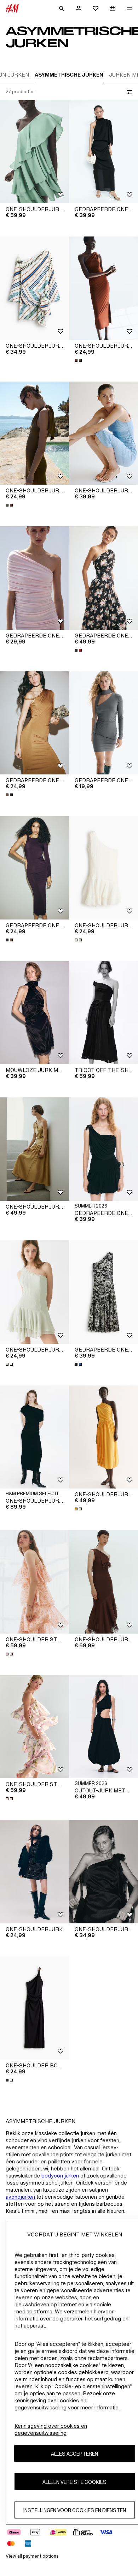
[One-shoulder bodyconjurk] (34, 2008)
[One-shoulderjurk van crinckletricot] (103, 433)
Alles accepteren (74, 2454)
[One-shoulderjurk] (34, 1872)
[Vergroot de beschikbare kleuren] (79, 360)
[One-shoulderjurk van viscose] (34, 288)
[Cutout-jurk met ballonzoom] (103, 1727)
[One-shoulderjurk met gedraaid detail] (34, 1149)
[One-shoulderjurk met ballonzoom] (103, 1437)
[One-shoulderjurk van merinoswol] (34, 1437)
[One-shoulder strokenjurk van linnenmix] (34, 1582)
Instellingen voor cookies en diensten (75, 2510)
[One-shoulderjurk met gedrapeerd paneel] (103, 288)
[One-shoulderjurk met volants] (34, 152)
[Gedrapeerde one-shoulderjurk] (103, 152)
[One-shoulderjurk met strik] (103, 1872)
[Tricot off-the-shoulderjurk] (103, 1013)
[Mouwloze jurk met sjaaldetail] (34, 1013)
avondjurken (20, 2197)
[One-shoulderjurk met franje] (103, 1582)
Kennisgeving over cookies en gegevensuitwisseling (51, 2429)
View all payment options (32, 2556)
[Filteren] (128, 92)
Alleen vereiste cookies (74, 2482)
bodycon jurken (60, 2176)
